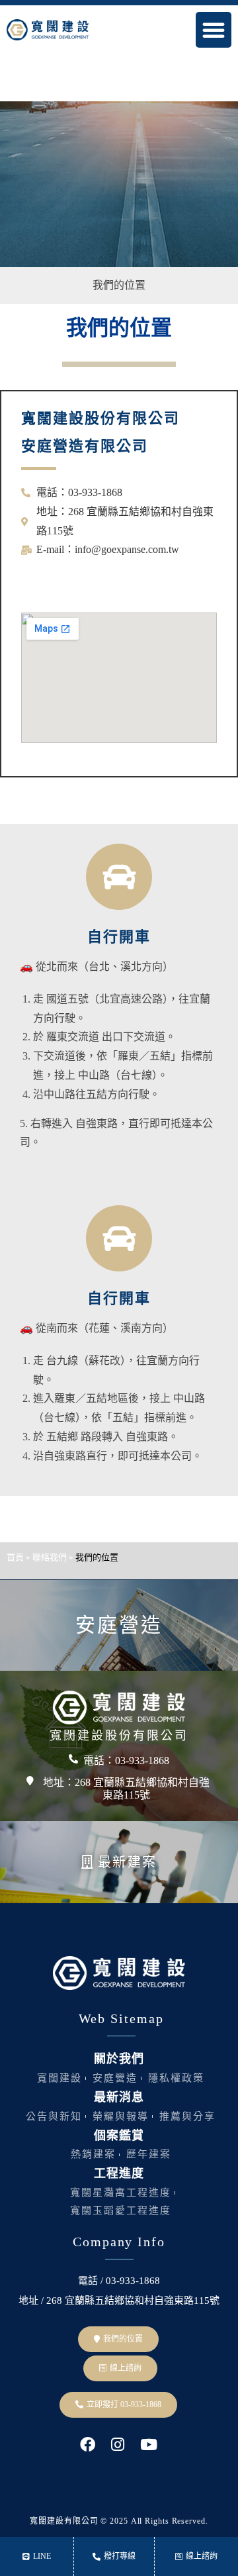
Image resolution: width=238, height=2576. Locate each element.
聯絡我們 (50, 1557)
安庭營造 (119, 1625)
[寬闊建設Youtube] (148, 2445)
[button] (214, 30)
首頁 (15, 1557)
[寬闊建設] (119, 1708)
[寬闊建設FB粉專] (87, 2445)
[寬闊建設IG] (118, 2445)
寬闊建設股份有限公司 (119, 1736)
